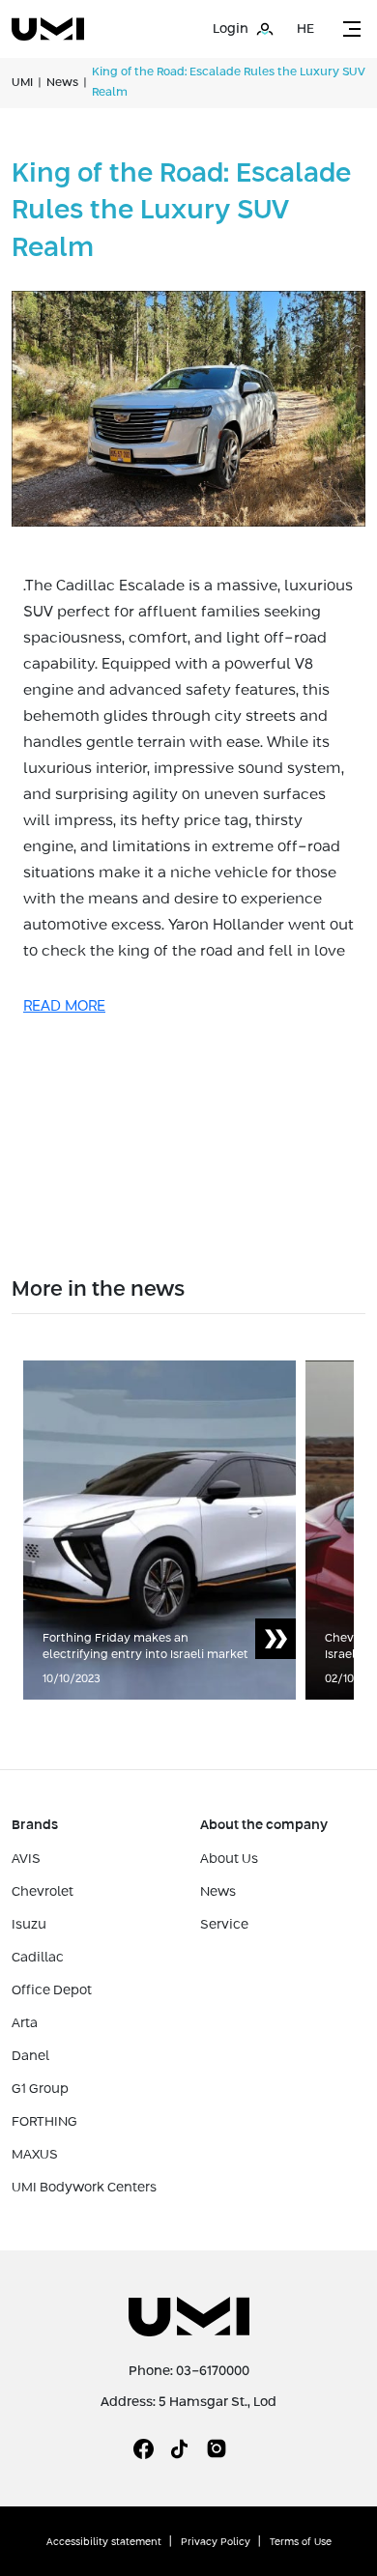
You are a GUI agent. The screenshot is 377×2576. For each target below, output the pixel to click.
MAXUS (35, 2155)
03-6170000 (213, 2371)
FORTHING (44, 2122)
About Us (229, 1859)
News (62, 83)
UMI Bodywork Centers (84, 2188)
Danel (30, 2056)
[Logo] (48, 29)
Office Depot (52, 1990)
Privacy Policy (216, 2542)
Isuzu (29, 1925)
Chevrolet (43, 1892)
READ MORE (64, 1006)
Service (224, 1925)
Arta (25, 2023)
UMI (22, 83)
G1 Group (40, 2089)
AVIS (26, 1859)
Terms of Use (301, 2542)
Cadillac (38, 1958)
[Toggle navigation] (352, 29)
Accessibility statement (104, 2542)
